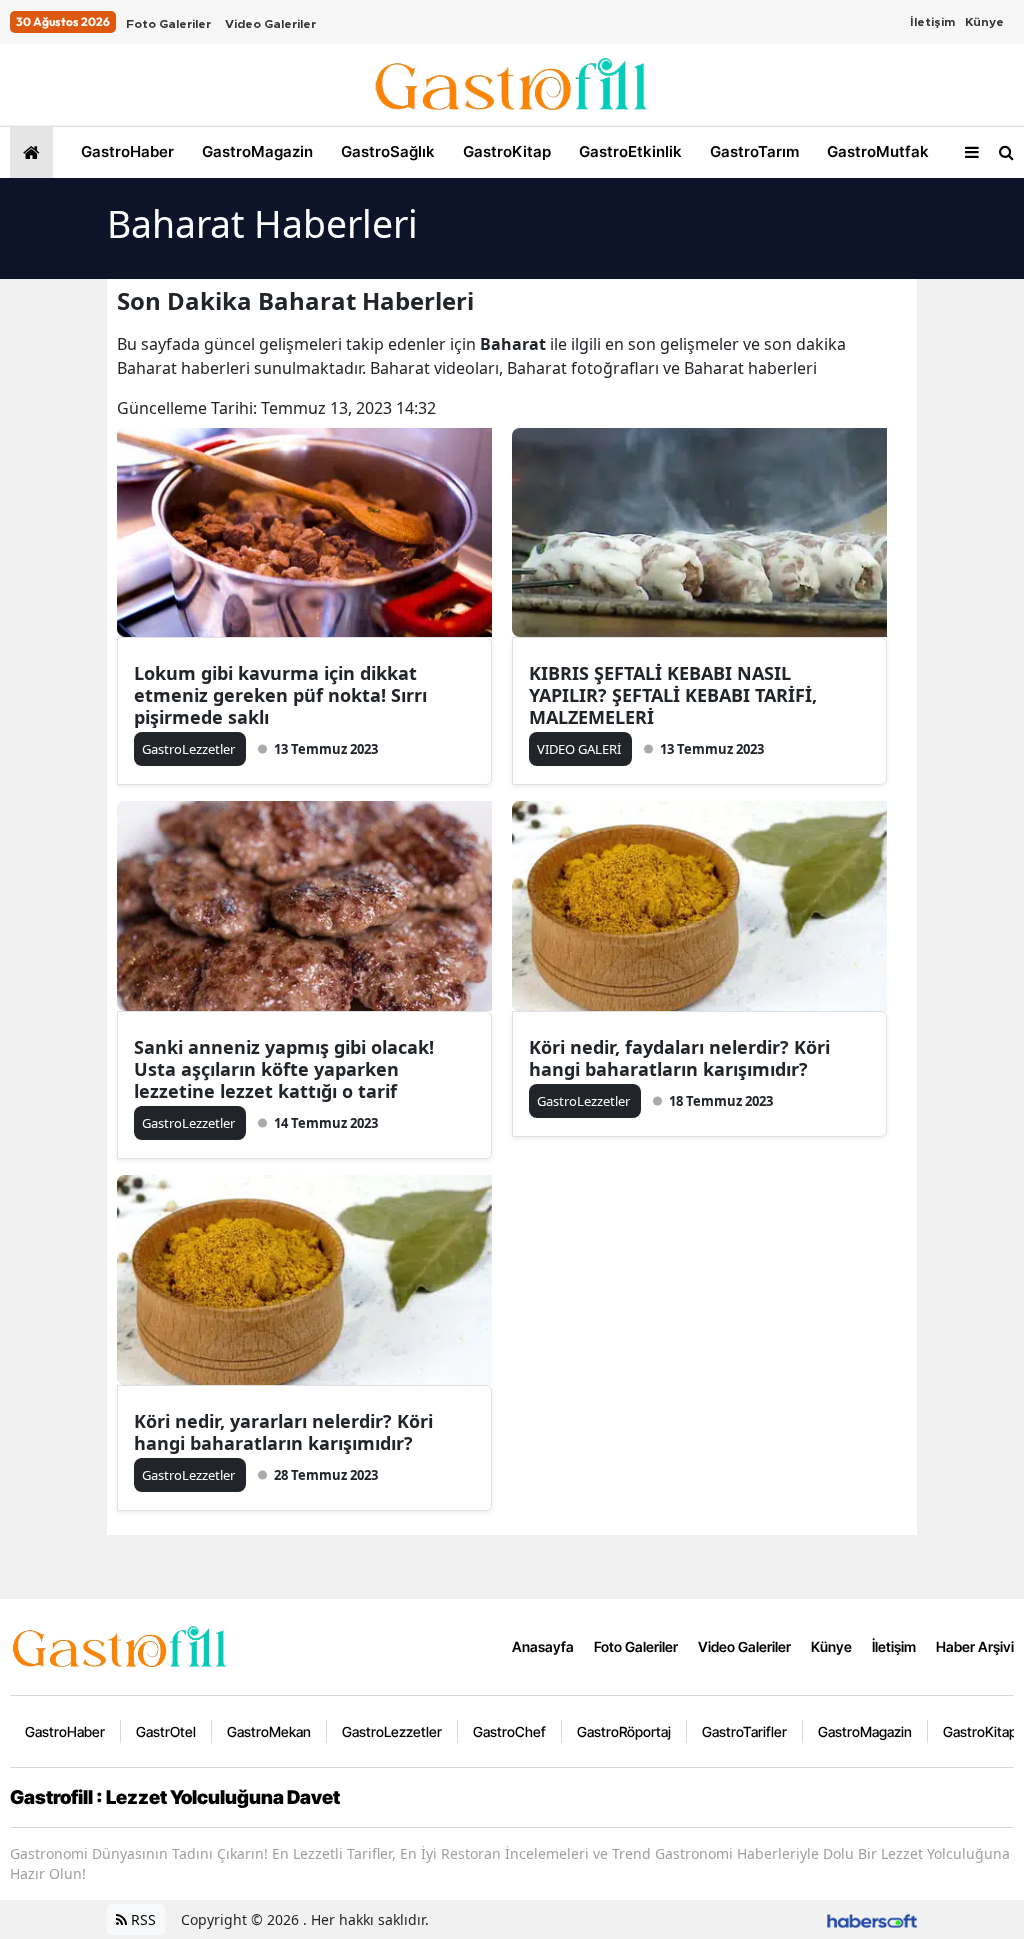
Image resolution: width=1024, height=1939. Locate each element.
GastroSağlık (386, 151)
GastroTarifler (744, 1731)
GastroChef (509, 1731)
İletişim (932, 22)
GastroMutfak (876, 151)
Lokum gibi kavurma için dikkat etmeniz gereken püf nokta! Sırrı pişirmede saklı (280, 695)
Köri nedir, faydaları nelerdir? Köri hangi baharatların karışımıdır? (679, 1058)
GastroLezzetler (392, 1731)
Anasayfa (543, 1646)
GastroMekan (269, 1731)
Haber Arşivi (975, 1646)
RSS (141, 1919)
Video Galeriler (270, 24)
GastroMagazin (255, 151)
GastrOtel (166, 1731)
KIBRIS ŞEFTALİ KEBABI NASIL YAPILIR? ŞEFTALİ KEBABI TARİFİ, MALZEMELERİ (673, 695)
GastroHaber (125, 151)
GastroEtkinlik (628, 151)
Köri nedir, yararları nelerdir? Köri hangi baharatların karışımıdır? (283, 1432)
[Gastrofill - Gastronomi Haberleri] (120, 1645)
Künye (984, 22)
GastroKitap (505, 151)
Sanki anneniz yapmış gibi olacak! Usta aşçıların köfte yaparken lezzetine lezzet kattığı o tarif (284, 1069)
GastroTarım (752, 151)
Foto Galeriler (168, 24)
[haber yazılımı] (872, 1919)
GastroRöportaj (624, 1731)
